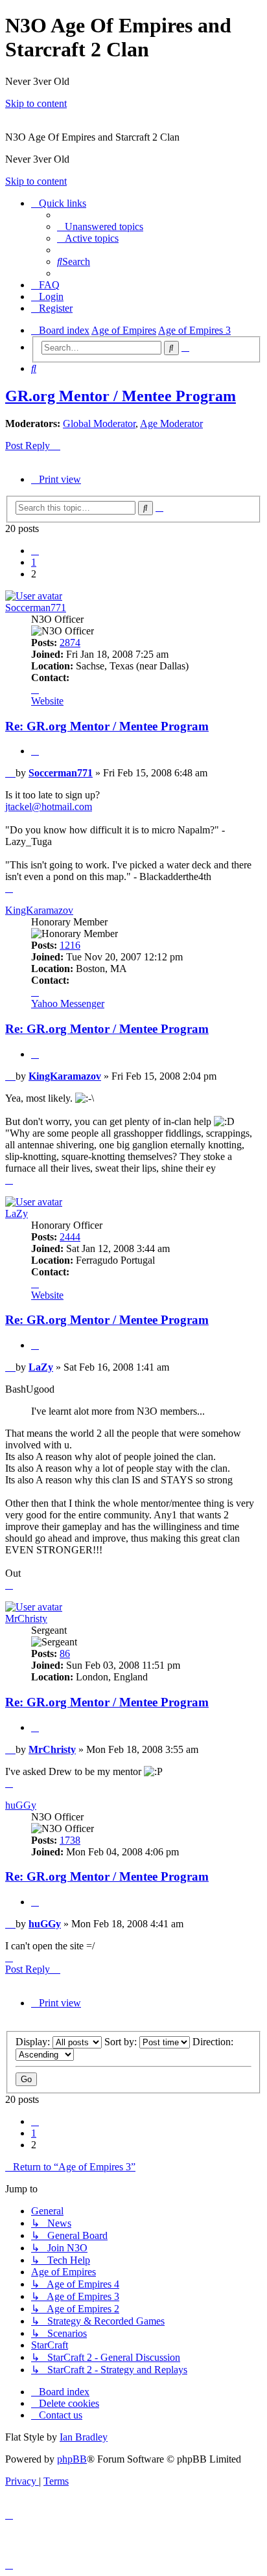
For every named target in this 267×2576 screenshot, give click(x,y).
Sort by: (122, 2042)
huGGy (21, 1805)
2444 (70, 1237)
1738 (70, 1840)
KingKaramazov (39, 910)
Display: (34, 2042)
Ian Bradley (84, 2437)
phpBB (72, 2459)
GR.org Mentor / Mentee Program (121, 396)
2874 (70, 643)
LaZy (17, 1213)
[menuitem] (100, 226)
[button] (35, 551)
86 (65, 1654)
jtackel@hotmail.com (49, 806)
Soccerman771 (36, 608)
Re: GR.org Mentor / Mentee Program (107, 726)
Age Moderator (171, 424)
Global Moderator (99, 424)
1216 (70, 945)
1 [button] (34, 562)
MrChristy (26, 1619)
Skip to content (36, 103)
